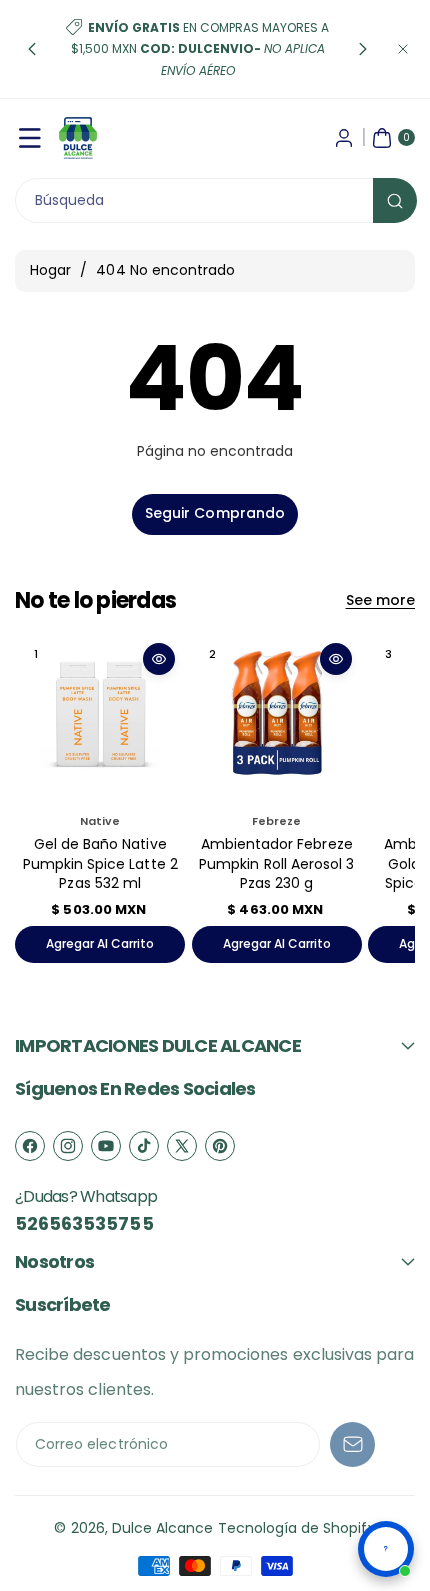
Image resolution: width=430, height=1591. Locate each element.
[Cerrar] (403, 49)
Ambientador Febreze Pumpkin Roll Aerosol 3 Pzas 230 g (276, 863)
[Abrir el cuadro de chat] (386, 1549)
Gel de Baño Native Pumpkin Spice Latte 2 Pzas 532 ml (100, 863)
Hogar (50, 270)
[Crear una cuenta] (344, 138)
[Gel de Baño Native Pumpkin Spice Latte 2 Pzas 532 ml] (100, 718)
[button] (32, 49)
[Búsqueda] (395, 200)
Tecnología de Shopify (297, 1528)
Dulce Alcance (163, 1528)
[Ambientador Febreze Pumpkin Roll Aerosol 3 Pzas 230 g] (277, 718)
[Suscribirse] (352, 1444)
